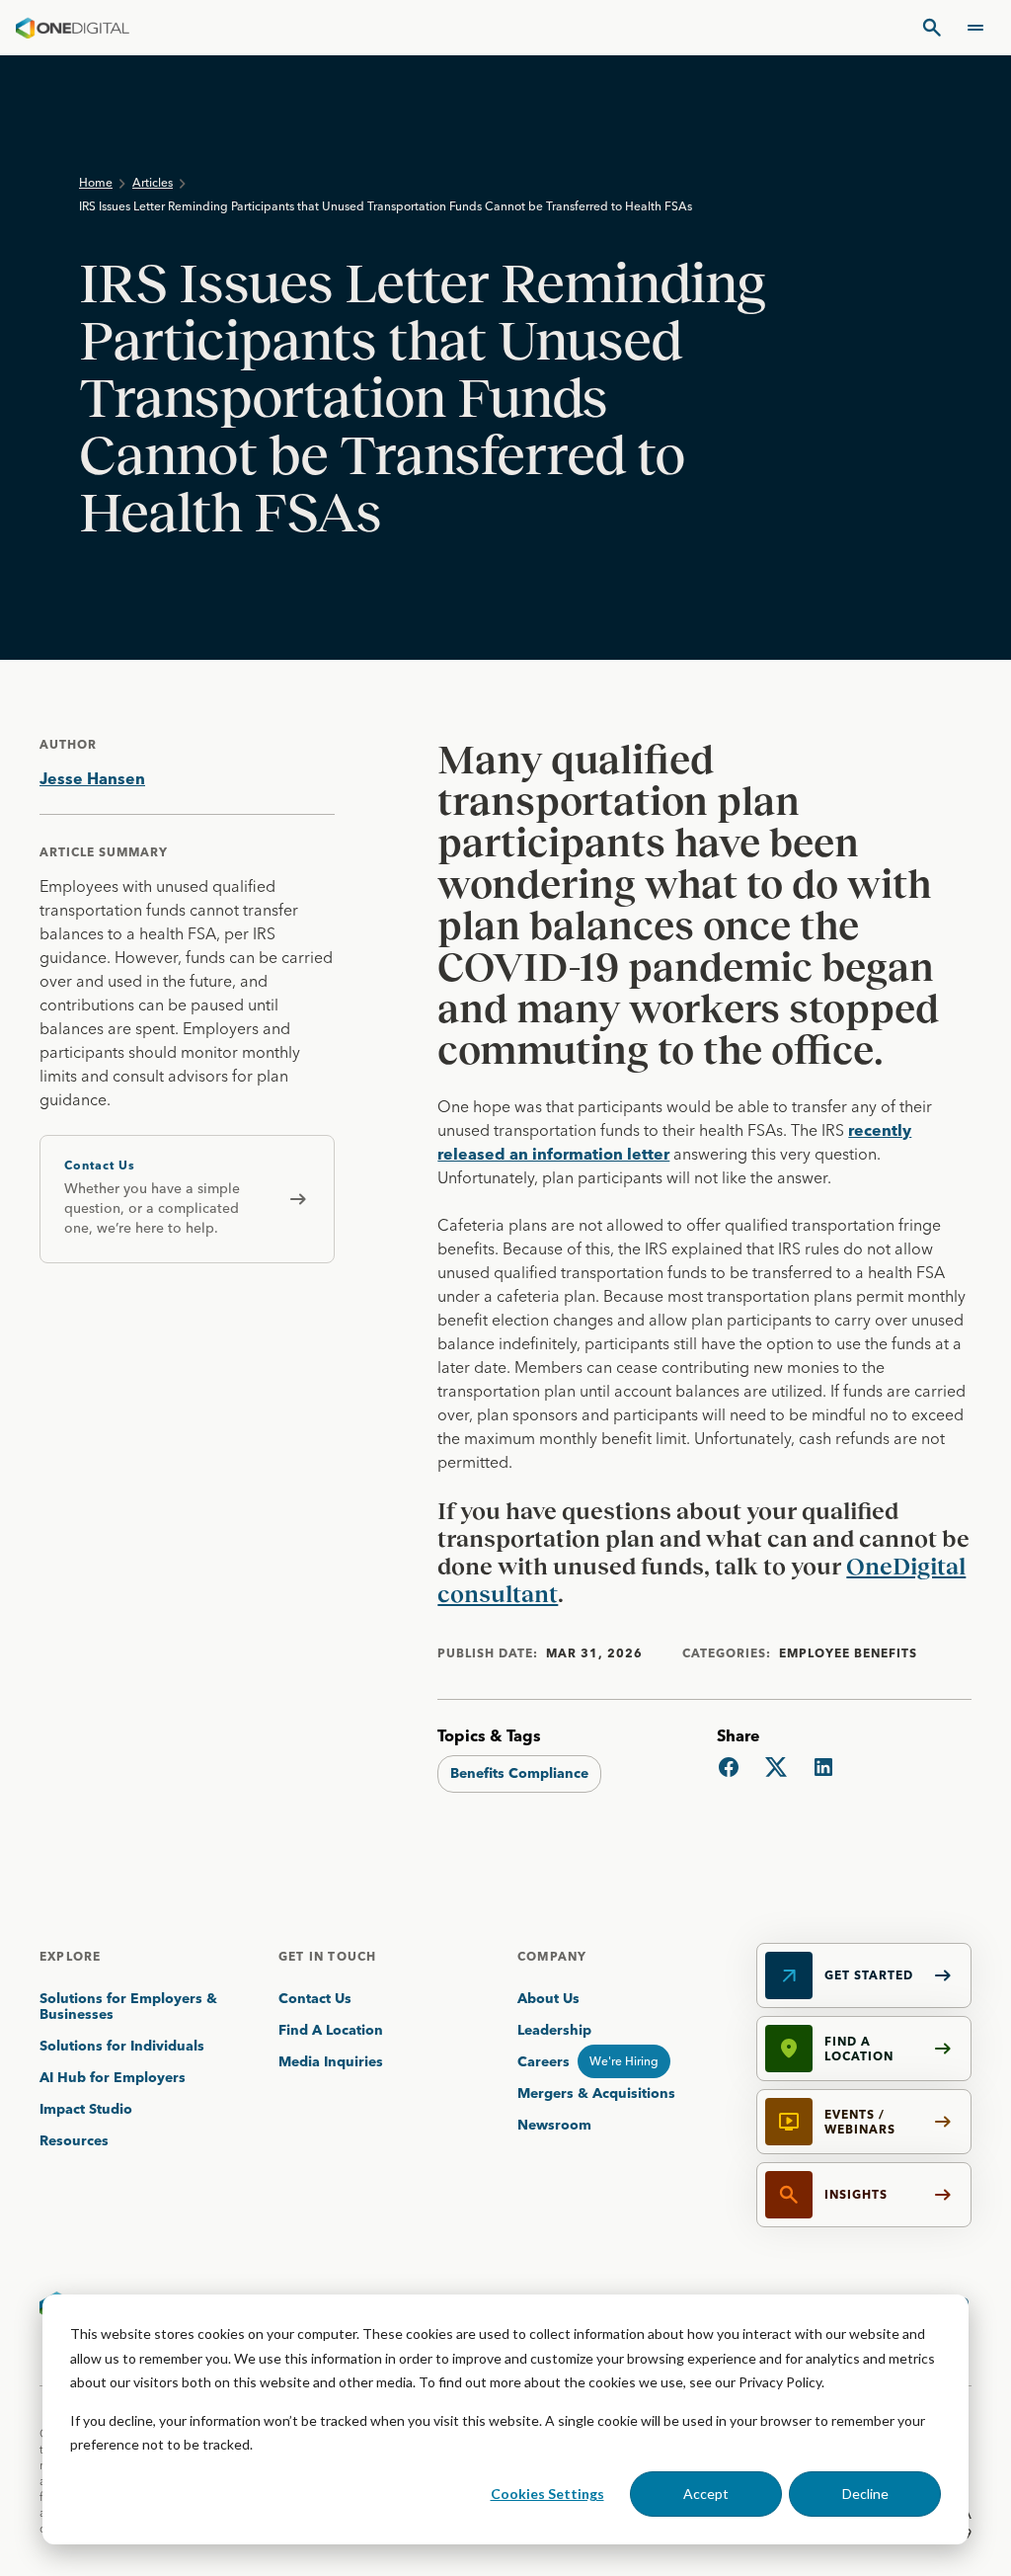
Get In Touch (327, 1956)
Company (552, 1956)
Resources (74, 2140)
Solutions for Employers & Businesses (128, 2006)
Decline (865, 2494)
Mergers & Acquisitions (596, 2093)
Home (96, 182)
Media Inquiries (331, 2061)
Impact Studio (86, 2109)
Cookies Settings (547, 2494)
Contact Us (315, 1998)
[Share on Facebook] (729, 1767)
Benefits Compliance (519, 1773)
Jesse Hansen (92, 778)
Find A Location (331, 2030)
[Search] (932, 28)
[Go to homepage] (73, 28)
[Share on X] (776, 1767)
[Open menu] (975, 28)
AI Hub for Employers (115, 2077)
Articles (153, 182)
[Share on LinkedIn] (823, 1767)
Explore (70, 1956)
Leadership (554, 2030)
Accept (706, 2494)
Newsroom (554, 2125)
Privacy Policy (780, 2382)
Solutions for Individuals (122, 2046)
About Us (548, 1998)
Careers (544, 2061)
